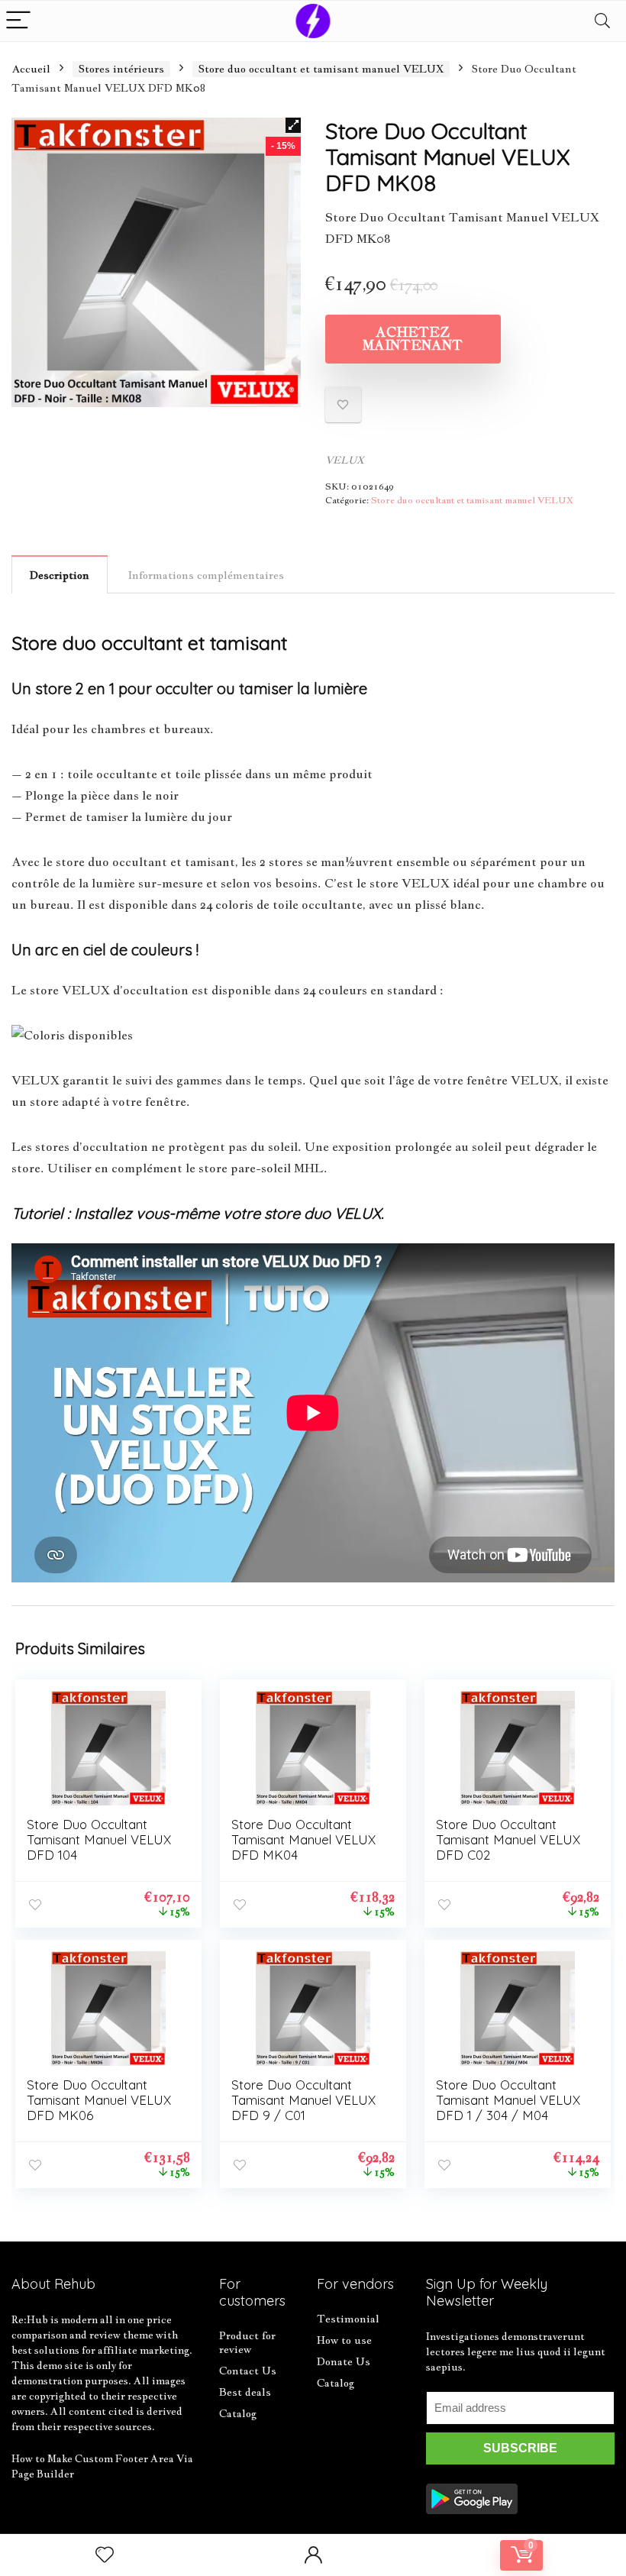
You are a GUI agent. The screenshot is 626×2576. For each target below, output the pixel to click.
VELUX (345, 460)
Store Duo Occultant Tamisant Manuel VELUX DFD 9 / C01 (303, 2100)
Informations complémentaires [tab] (206, 575)
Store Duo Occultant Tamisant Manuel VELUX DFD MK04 (303, 1839)
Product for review (247, 2342)
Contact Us (248, 2371)
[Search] (602, 21)
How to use (344, 2340)
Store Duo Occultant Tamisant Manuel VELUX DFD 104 (99, 1839)
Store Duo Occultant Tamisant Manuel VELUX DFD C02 (508, 1839)
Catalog (238, 2413)
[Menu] (18, 21)
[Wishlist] (105, 2555)
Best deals (245, 2392)
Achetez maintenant (413, 339)
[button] (293, 125)
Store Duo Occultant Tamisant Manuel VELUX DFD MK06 (99, 2100)
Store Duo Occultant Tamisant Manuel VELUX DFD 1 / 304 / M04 (508, 2100)
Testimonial (348, 2319)
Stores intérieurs (121, 69)
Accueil (31, 69)
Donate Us (344, 2361)
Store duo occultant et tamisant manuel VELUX (321, 69)
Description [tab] (60, 575)
